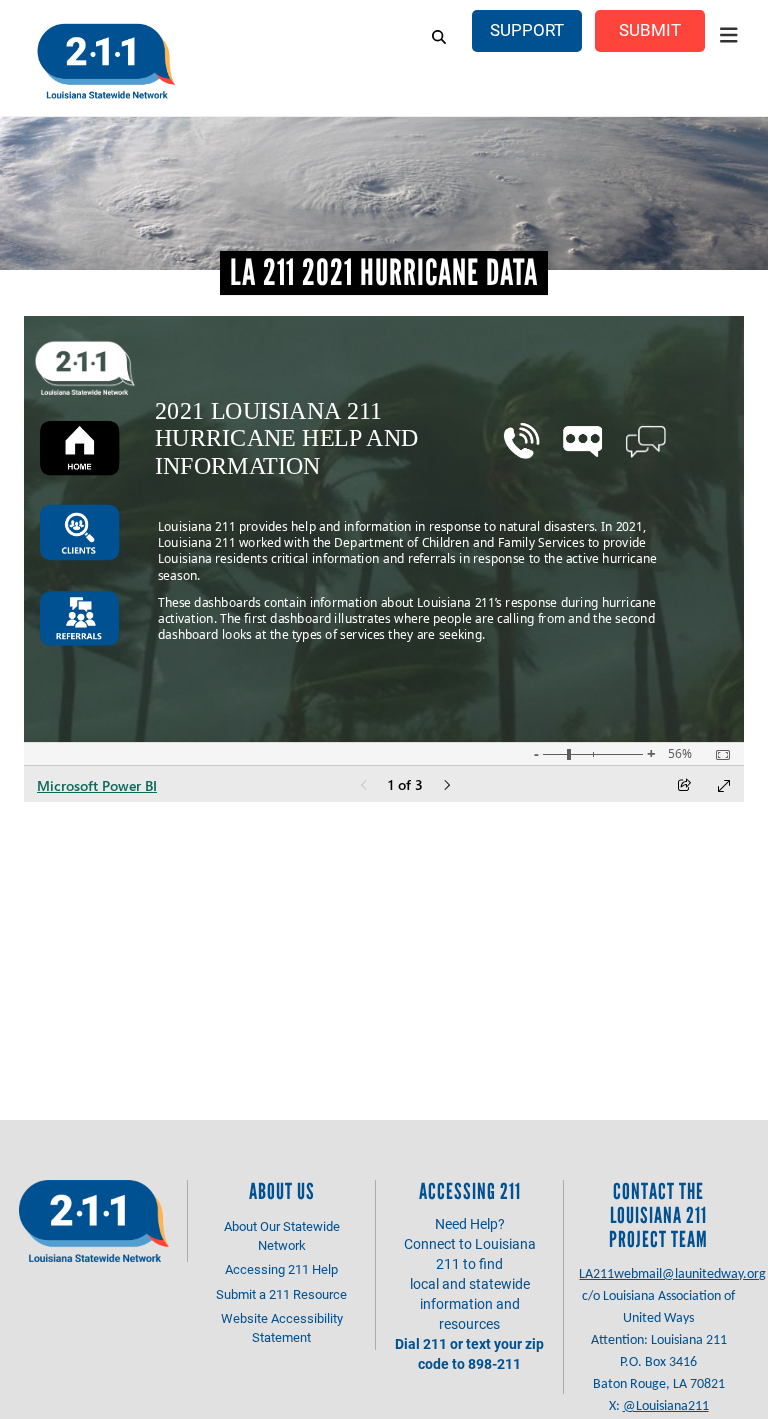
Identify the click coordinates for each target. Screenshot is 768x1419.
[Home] (105, 60)
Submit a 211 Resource (281, 1294)
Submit (650, 29)
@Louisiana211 (666, 1406)
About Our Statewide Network (282, 1235)
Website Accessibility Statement (282, 1327)
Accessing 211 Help (281, 1269)
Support (527, 29)
